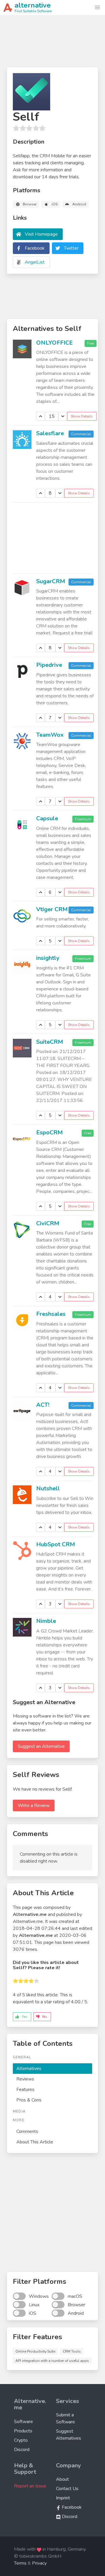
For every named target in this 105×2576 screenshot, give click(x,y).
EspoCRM (49, 1132)
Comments (27, 2131)
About (62, 2479)
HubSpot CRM (56, 1544)
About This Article (35, 2142)
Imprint (63, 2498)
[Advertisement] (52, 44)
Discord (22, 2450)
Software (23, 2422)
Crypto (21, 2440)
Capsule (47, 818)
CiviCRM (48, 1223)
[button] (97, 8)
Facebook (35, 248)
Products (23, 2431)
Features (25, 2090)
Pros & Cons (29, 2100)
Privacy (39, 2563)
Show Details (82, 416)
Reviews (25, 2079)
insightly (48, 958)
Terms (20, 2563)
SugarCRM (51, 581)
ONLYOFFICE (54, 343)
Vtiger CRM (52, 909)
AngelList (35, 262)
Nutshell (48, 1488)
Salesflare (50, 433)
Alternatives (29, 2069)
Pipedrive (49, 665)
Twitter (71, 248)
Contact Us (67, 2489)
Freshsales (51, 1314)
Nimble (46, 1621)
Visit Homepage (41, 234)
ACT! (43, 1405)
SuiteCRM (50, 1042)
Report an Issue (30, 2486)
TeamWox (50, 735)
